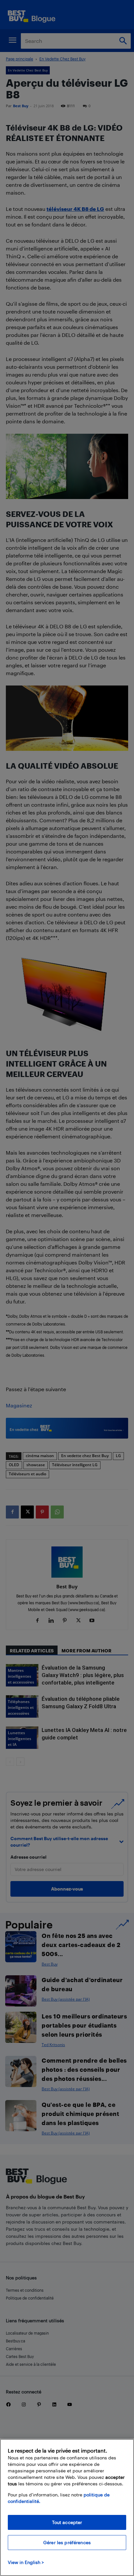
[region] (67, 2507)
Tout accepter (67, 2522)
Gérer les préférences (67, 2542)
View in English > (26, 2562)
